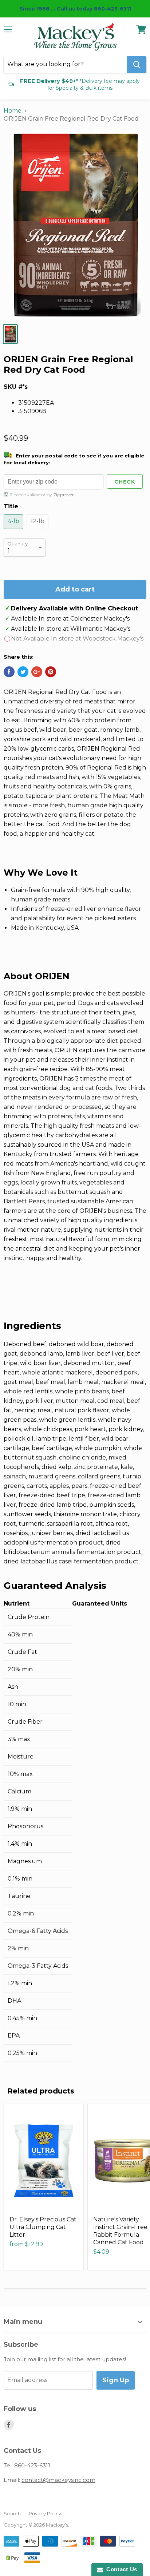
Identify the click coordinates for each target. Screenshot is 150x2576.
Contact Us (120, 2569)
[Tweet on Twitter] (23, 672)
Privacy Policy (45, 2514)
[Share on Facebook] (9, 672)
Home (13, 111)
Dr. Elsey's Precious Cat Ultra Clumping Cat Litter (43, 2227)
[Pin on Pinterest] (51, 672)
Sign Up (116, 2380)
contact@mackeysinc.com (58, 2480)
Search (12, 2514)
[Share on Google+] (37, 672)
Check (125, 482)
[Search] (137, 65)
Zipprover (64, 495)
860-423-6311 (32, 2465)
